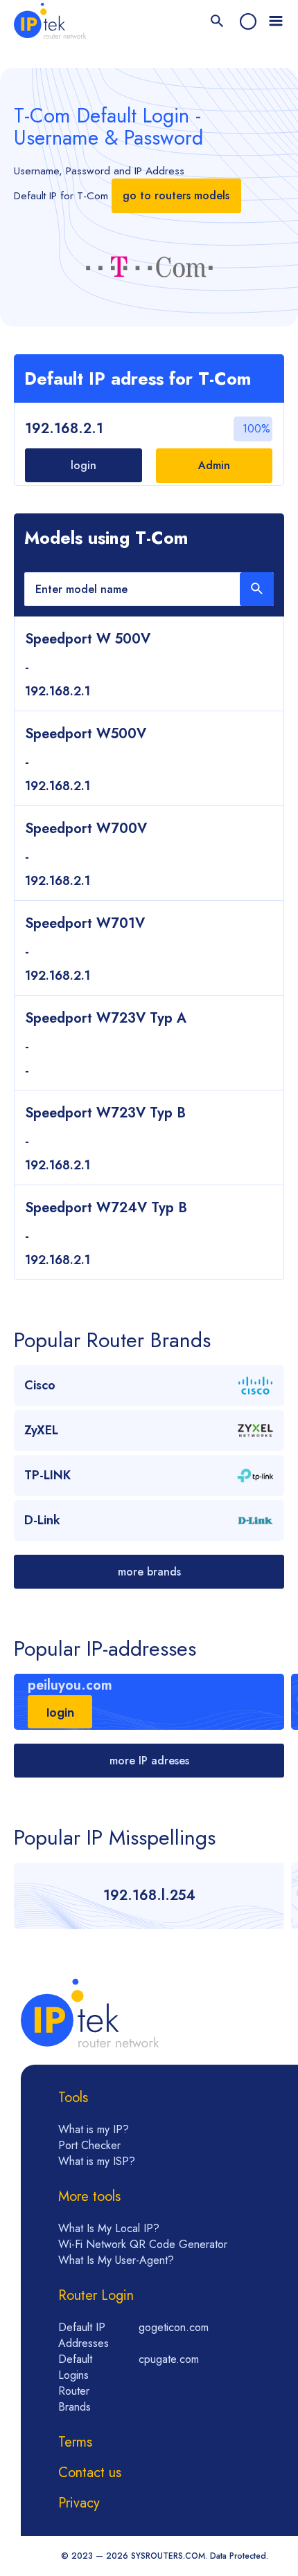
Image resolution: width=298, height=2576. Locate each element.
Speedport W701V (85, 923)
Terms (75, 2442)
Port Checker (89, 2145)
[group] (149, 1702)
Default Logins (75, 2367)
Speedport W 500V (88, 639)
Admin (214, 465)
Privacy (79, 2503)
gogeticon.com (174, 2327)
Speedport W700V (86, 829)
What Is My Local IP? (109, 2228)
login (84, 465)
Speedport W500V (86, 734)
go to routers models (176, 195)
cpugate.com (169, 2359)
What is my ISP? (97, 2161)
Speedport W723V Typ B (105, 1113)
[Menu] (276, 21)
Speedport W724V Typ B (106, 1208)
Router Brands (74, 2399)
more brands (149, 1572)
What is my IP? (94, 2129)
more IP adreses (149, 1761)
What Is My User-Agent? (116, 2260)
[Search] (217, 22)
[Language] (248, 21)
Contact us (90, 2473)
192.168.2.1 (64, 429)
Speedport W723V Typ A (106, 1018)
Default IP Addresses (84, 2335)
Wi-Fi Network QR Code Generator (143, 2244)
